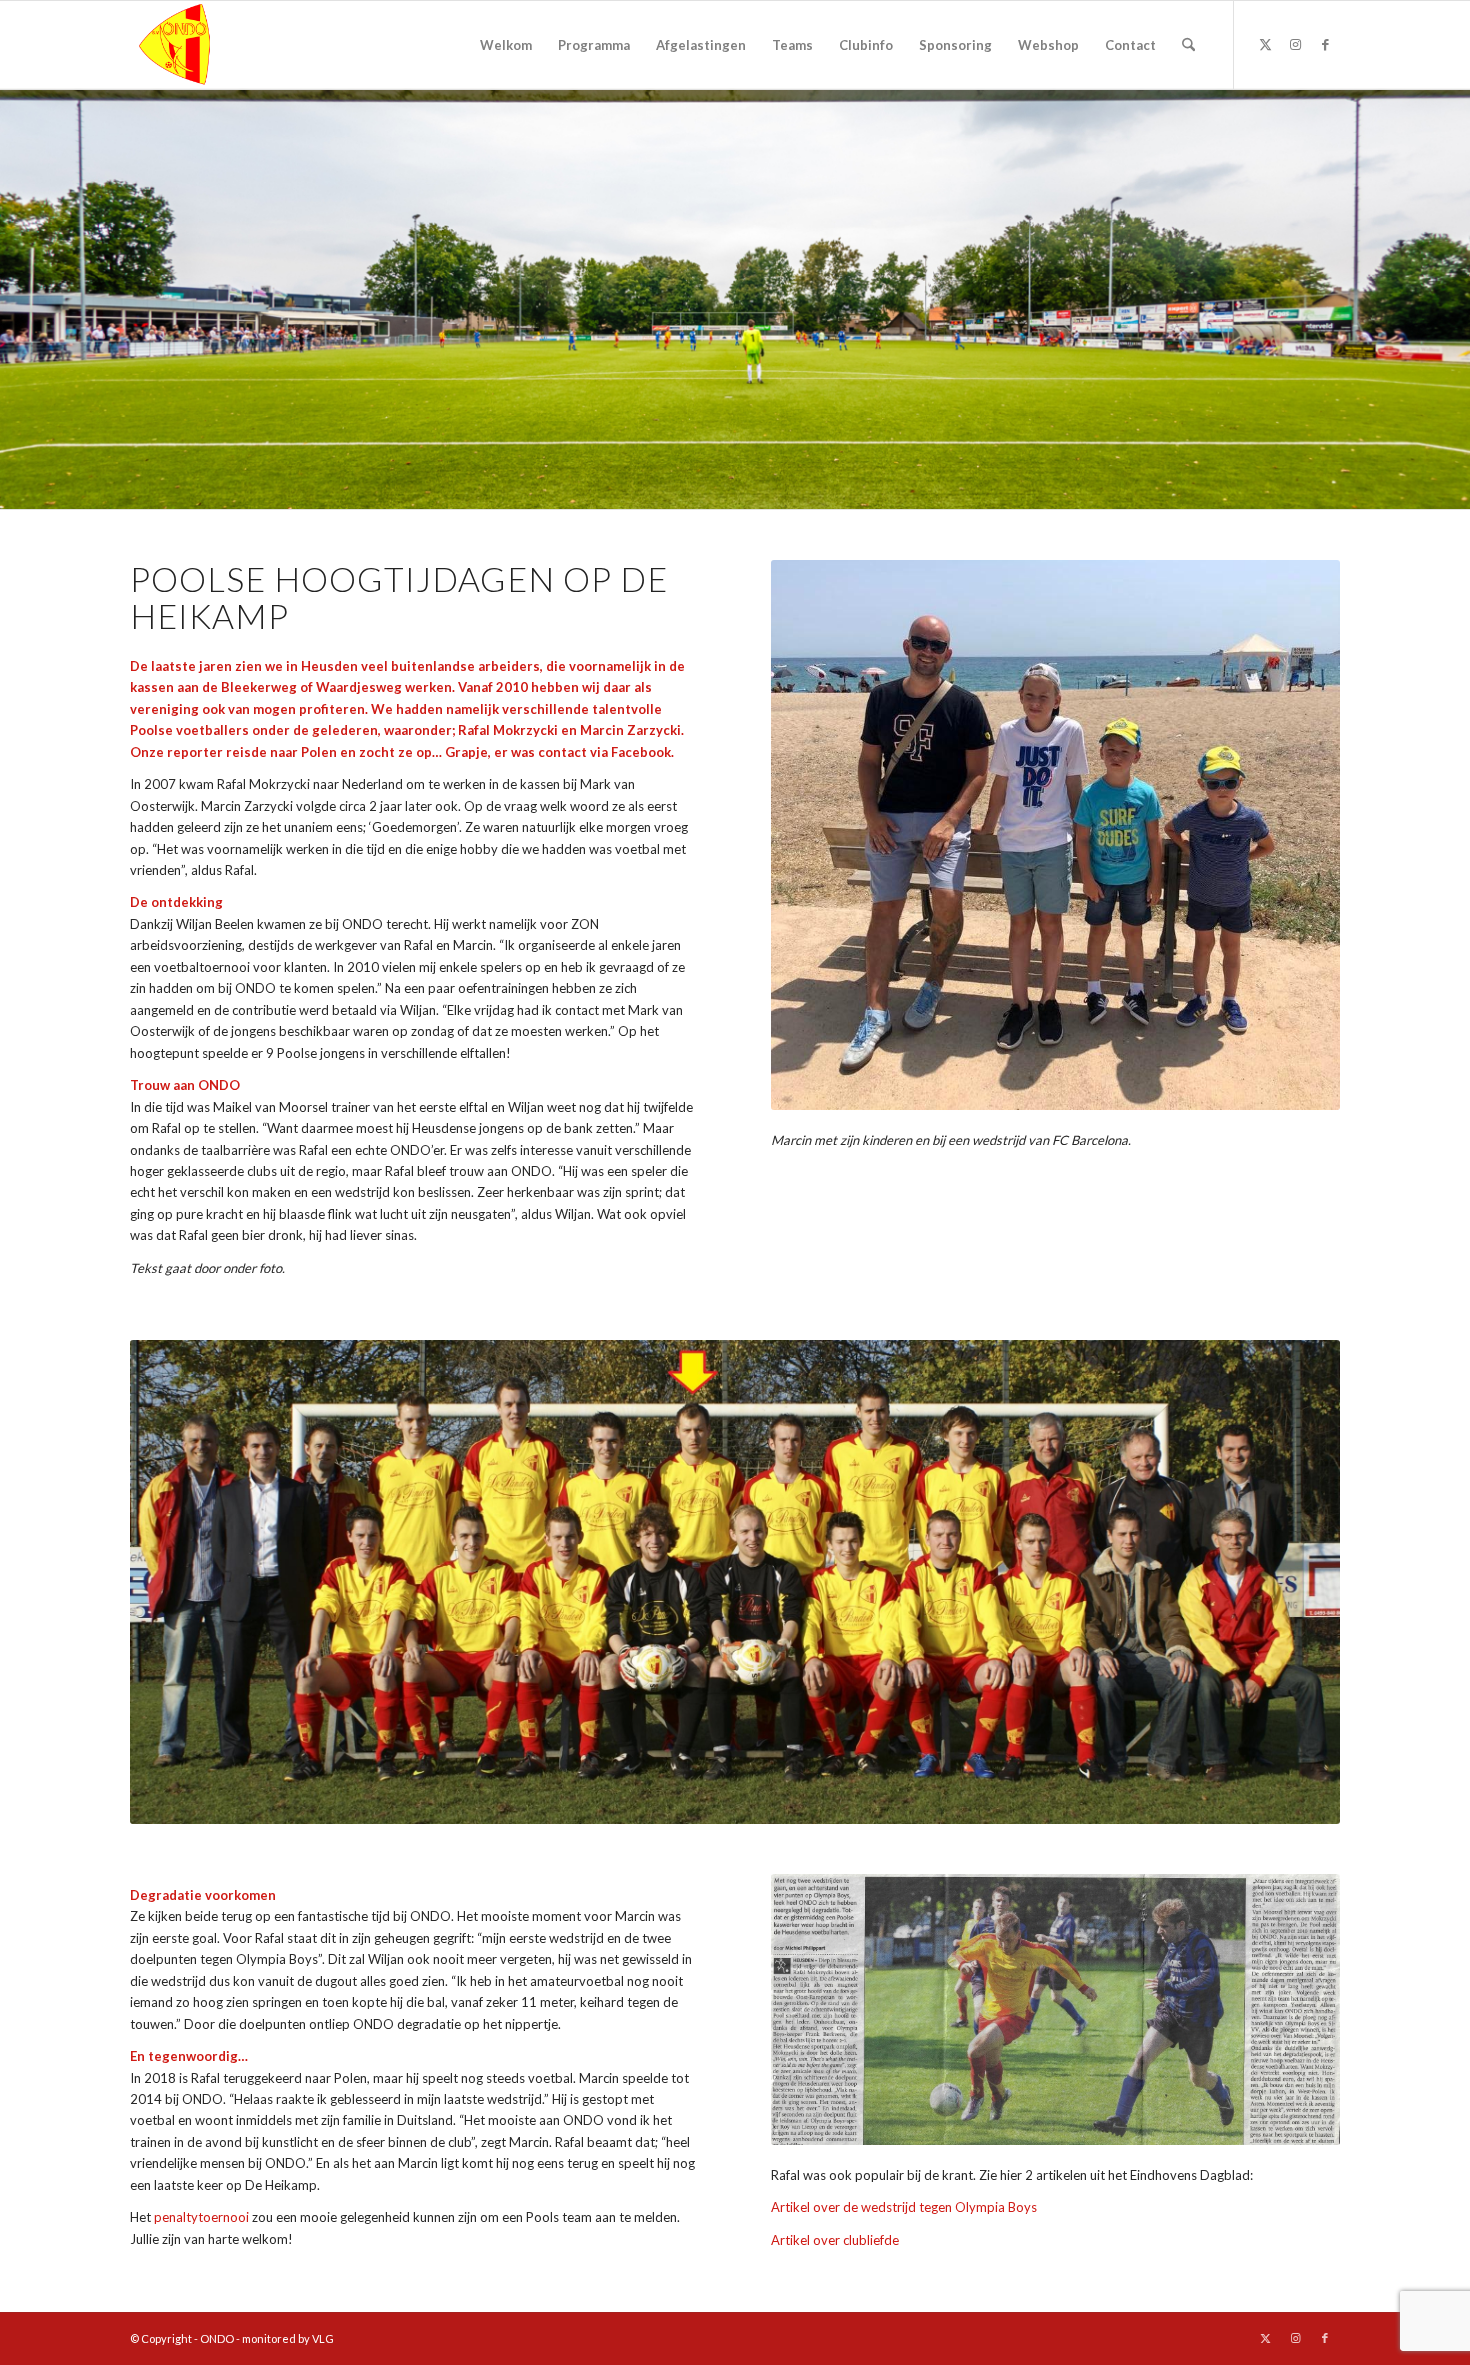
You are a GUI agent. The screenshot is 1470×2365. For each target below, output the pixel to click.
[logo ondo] (226, 45)
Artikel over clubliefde (835, 2240)
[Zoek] (1188, 45)
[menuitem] (506, 45)
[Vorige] (816, 835)
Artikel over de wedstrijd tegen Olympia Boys (904, 2207)
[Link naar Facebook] (1325, 44)
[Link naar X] (1265, 44)
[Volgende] (1295, 835)
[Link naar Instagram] (1295, 44)
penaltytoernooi (201, 2217)
